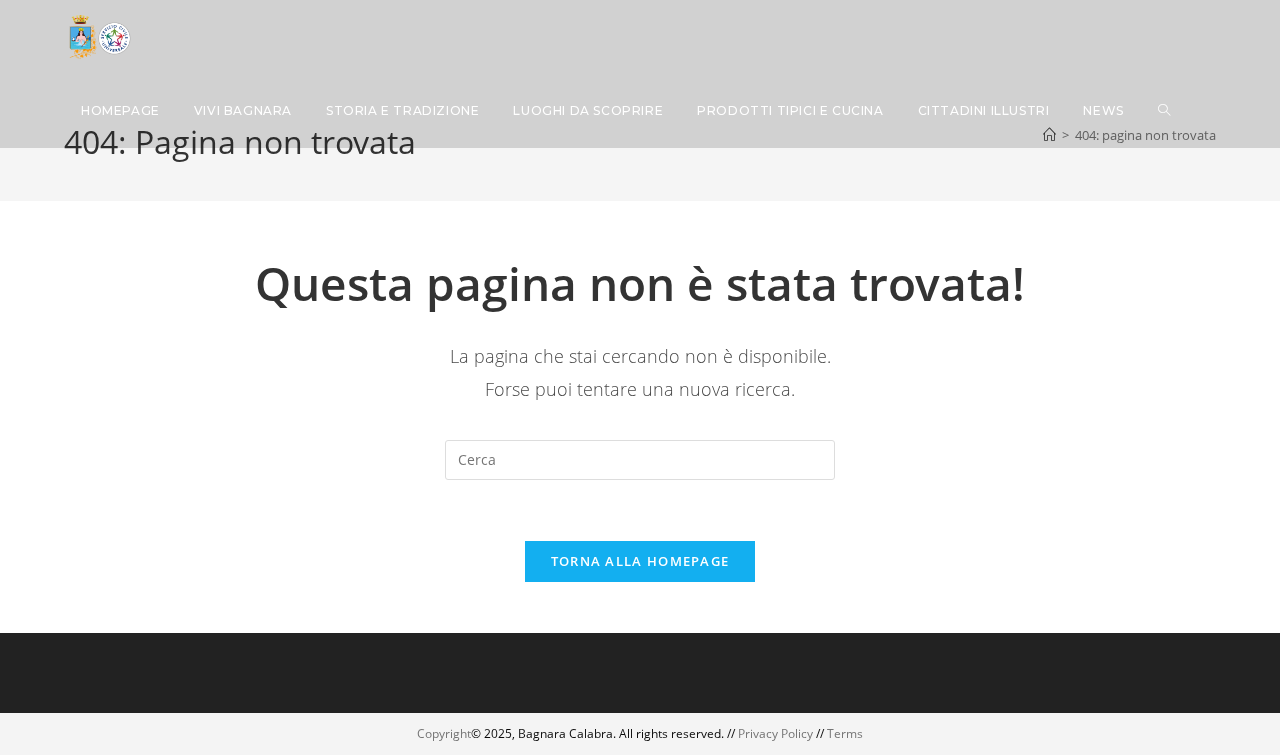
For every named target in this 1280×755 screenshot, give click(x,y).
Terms (845, 733)
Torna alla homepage (640, 561)
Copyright (444, 733)
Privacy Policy (775, 733)
